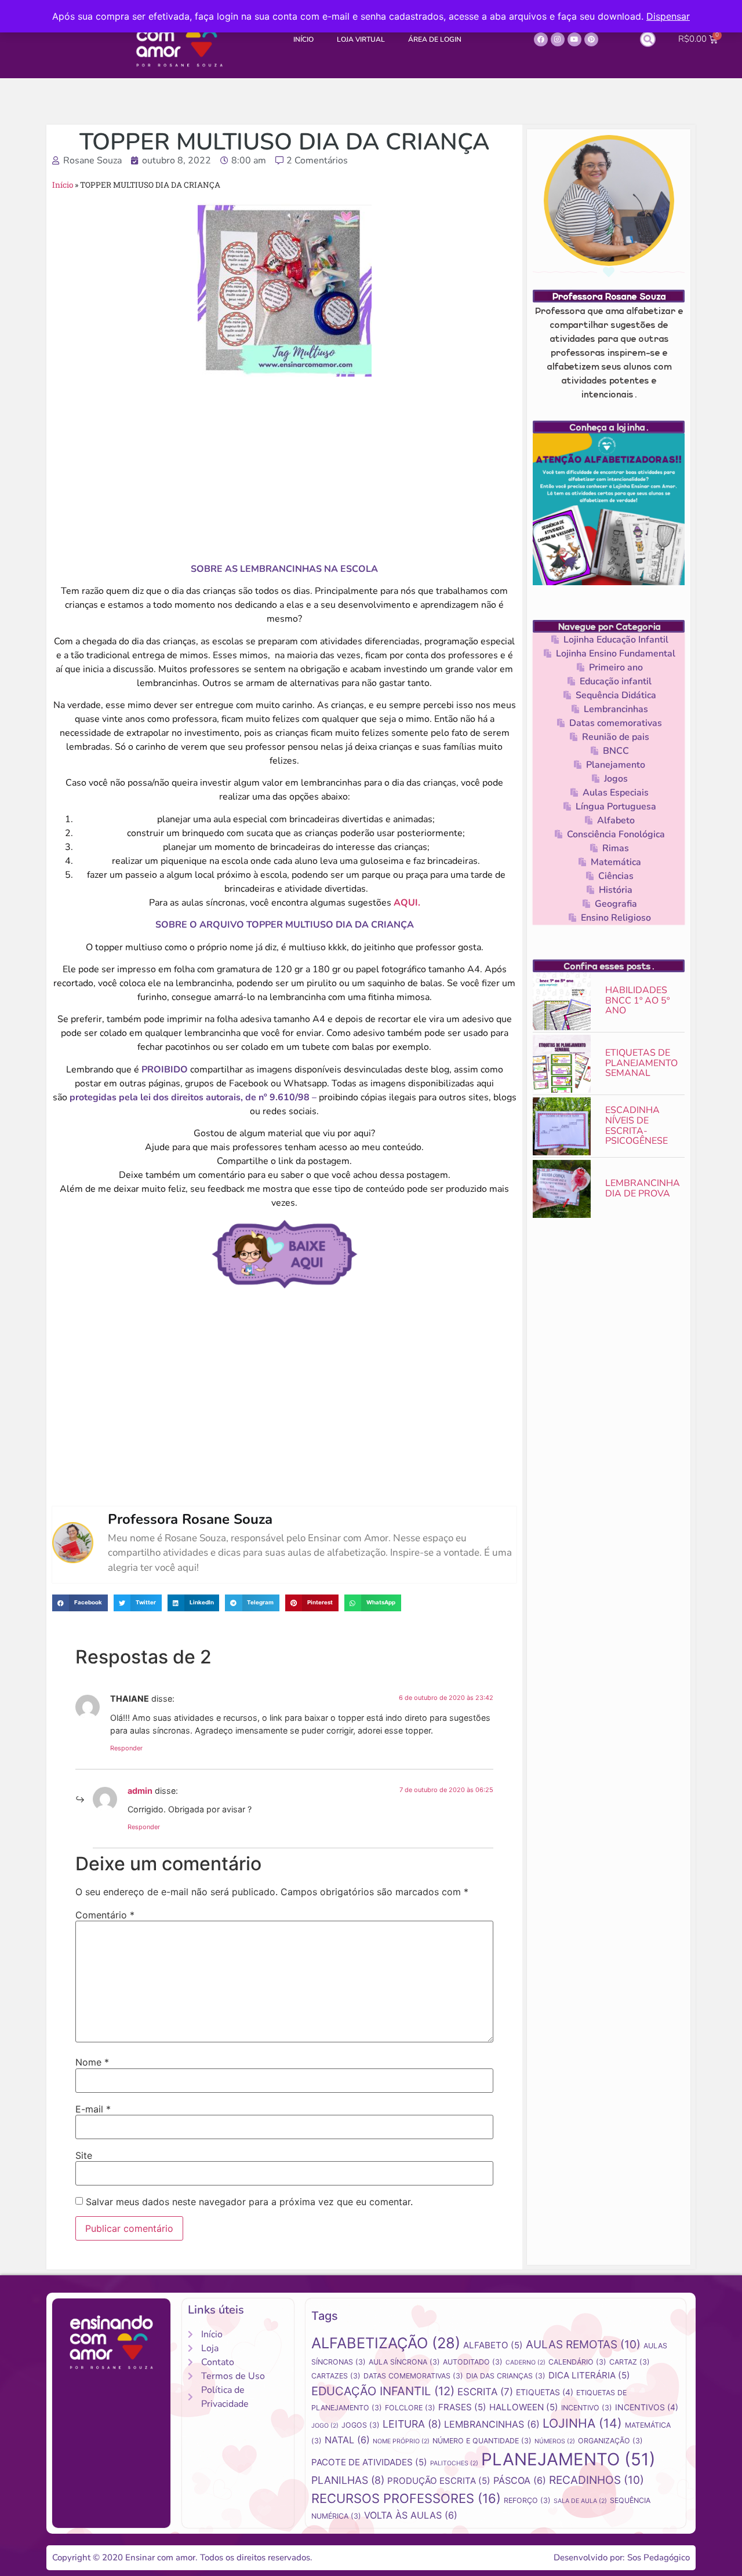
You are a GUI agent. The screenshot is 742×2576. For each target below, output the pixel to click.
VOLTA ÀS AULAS (411, 2515)
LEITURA (412, 2424)
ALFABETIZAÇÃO (386, 2343)
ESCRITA (485, 2392)
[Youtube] (574, 39)
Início (303, 39)
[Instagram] (558, 39)
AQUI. (407, 903)
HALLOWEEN (524, 2407)
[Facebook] (541, 39)
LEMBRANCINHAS (492, 2424)
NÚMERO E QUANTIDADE (482, 2441)
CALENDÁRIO (577, 2362)
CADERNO (525, 2362)
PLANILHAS (348, 2480)
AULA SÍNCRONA (404, 2362)
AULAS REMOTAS (583, 2345)
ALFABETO (493, 2345)
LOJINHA (582, 2423)
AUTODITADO (473, 2362)
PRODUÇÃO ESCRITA (439, 2481)
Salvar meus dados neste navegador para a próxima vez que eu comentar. (249, 2202)
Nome (92, 2062)
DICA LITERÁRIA (589, 2375)
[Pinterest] (591, 39)
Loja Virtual (361, 39)
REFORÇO (527, 2500)
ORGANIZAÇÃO (610, 2441)
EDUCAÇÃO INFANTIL (383, 2391)
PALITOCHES (454, 2463)
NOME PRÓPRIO (401, 2441)
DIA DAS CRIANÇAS (506, 2376)
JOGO (325, 2426)
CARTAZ (630, 2362)
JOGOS (361, 2425)
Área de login (435, 39)
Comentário (105, 1915)
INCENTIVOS (647, 2407)
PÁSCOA (520, 2480)
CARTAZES (336, 2376)
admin (140, 1791)
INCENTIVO (587, 2408)
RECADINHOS (596, 2480)
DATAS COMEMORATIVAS (413, 2376)
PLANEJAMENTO (568, 2459)
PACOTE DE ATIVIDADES (369, 2462)
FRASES (462, 2407)
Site (84, 2155)
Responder (126, 1748)
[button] (648, 39)
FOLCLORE (410, 2408)
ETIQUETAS (545, 2392)
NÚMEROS (555, 2441)
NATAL (347, 2440)
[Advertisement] (284, 469)
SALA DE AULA (580, 2501)
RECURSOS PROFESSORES (406, 2498)
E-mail (93, 2109)
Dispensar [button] (668, 16)
